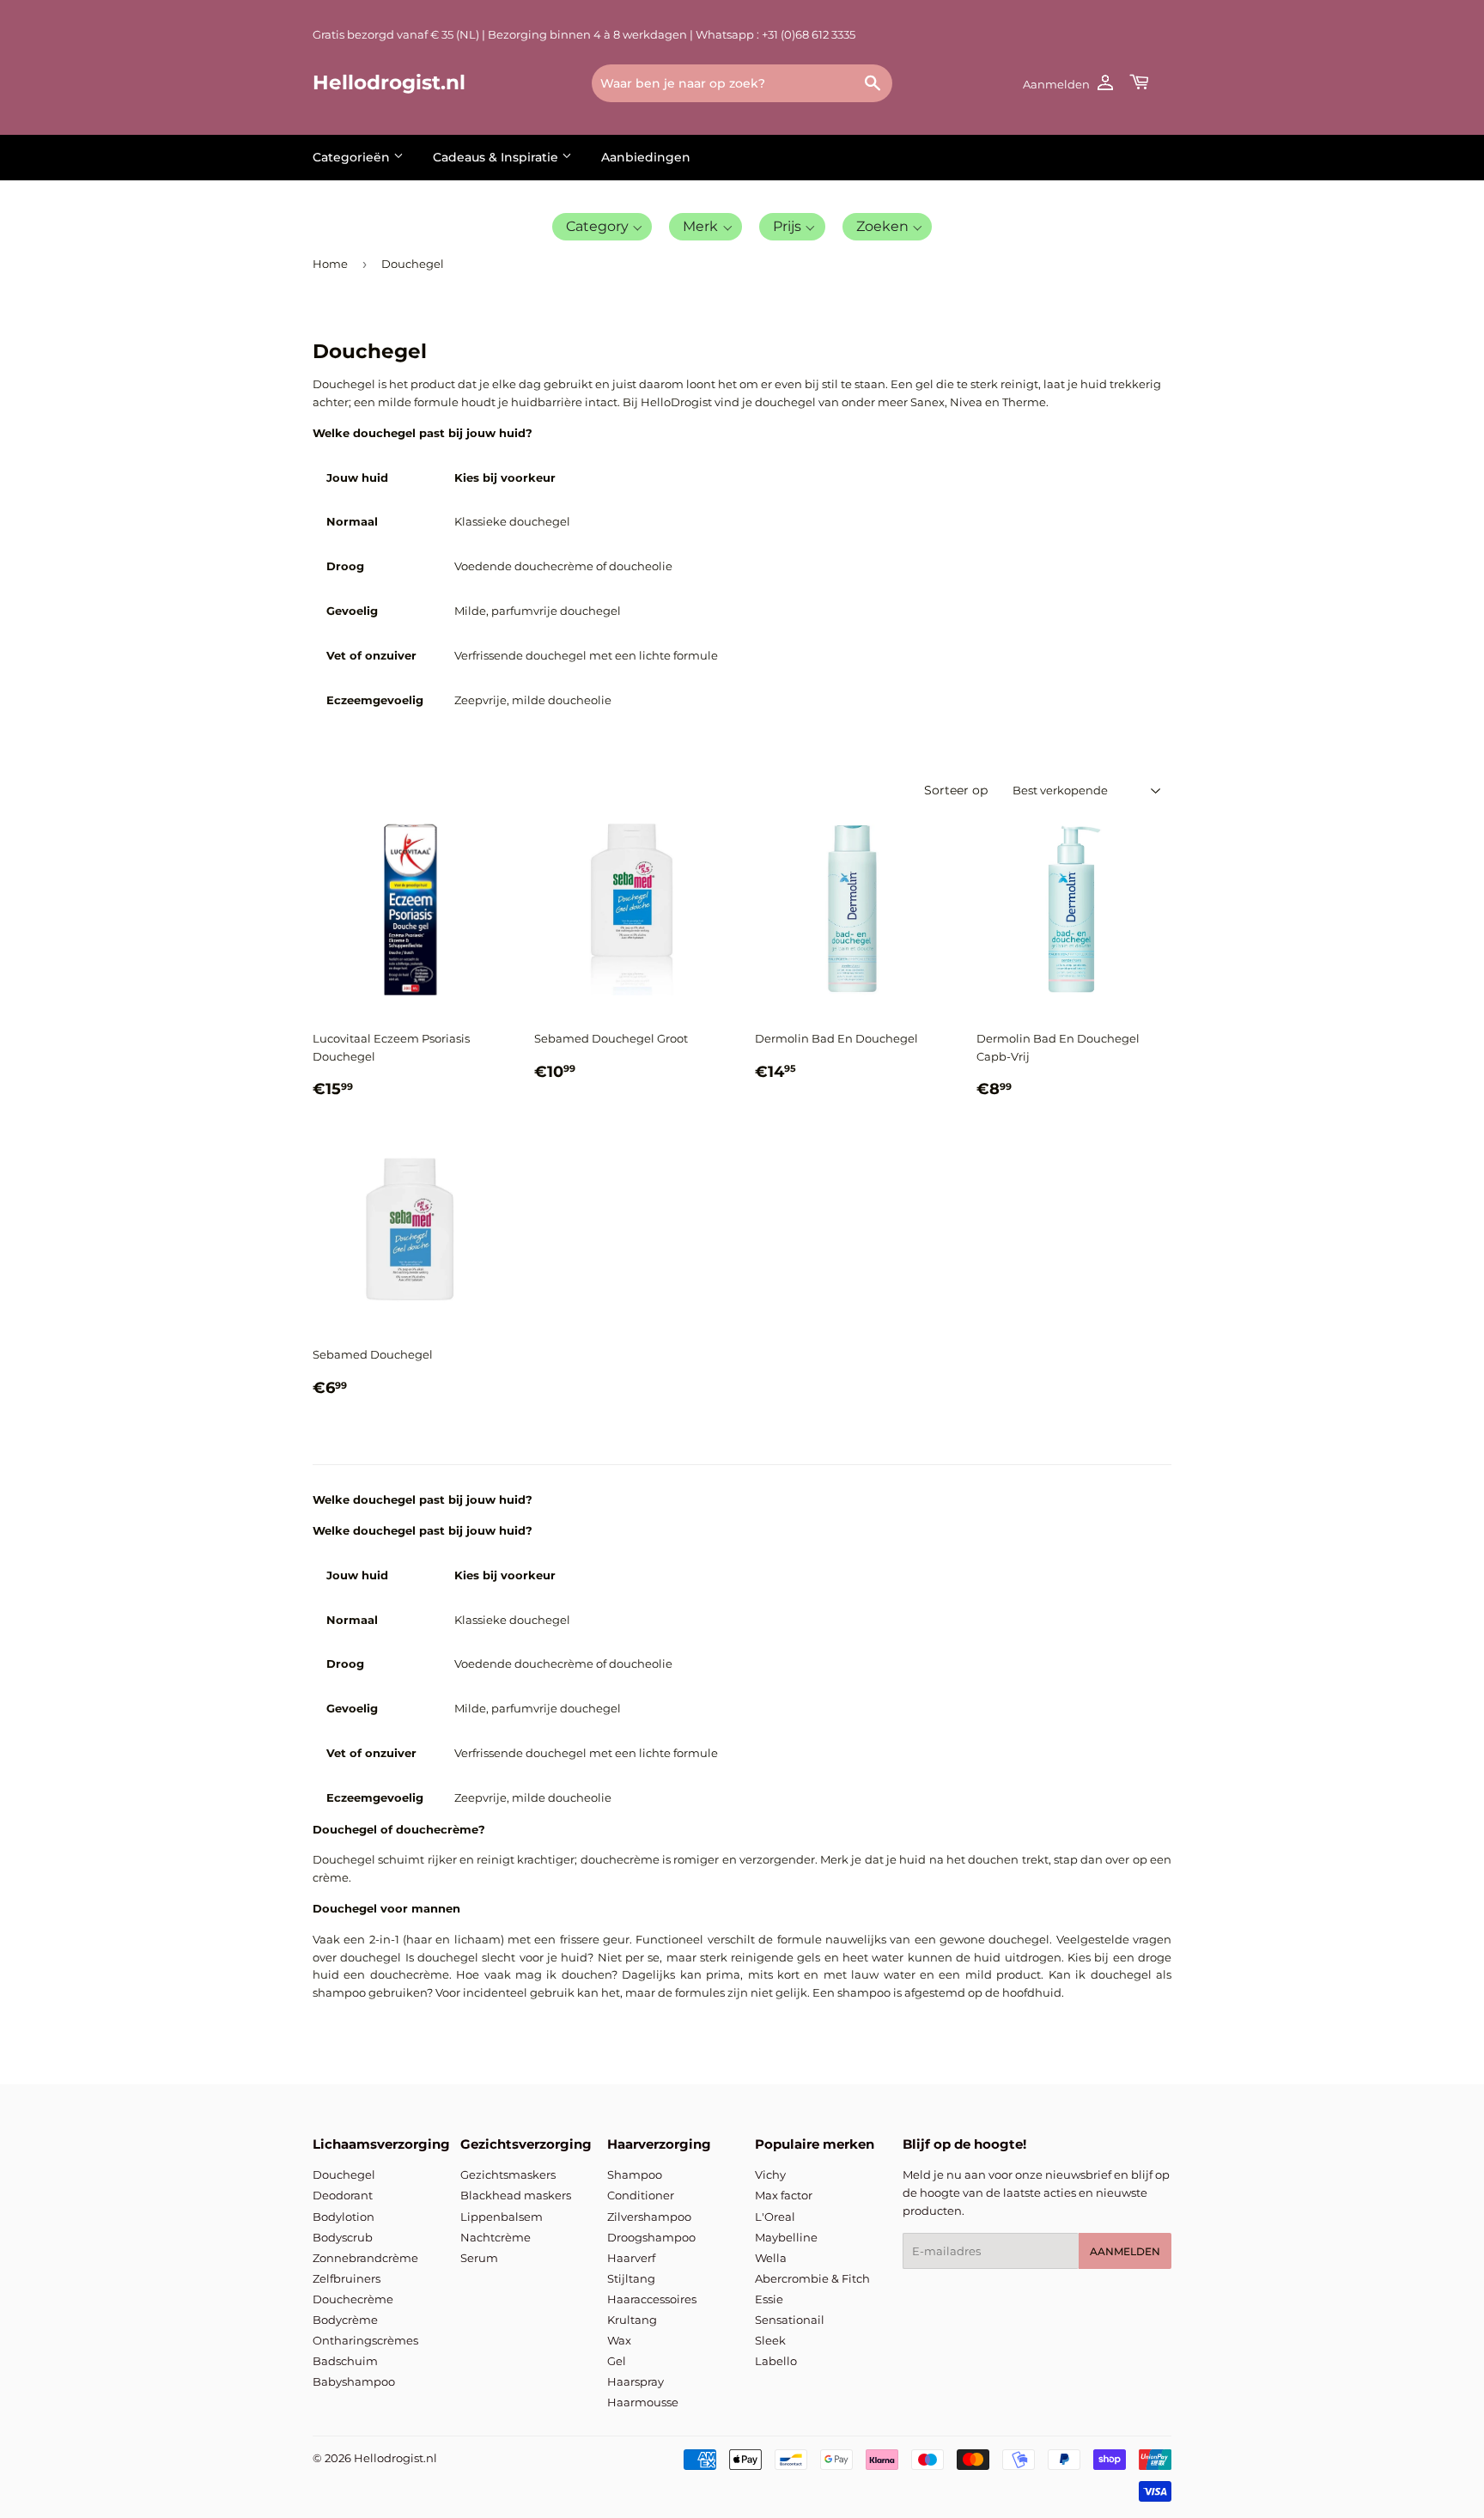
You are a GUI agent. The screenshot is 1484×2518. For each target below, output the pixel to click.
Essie (769, 2299)
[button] (602, 227)
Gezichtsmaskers (508, 2174)
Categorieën (353, 157)
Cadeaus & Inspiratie (497, 157)
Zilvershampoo (649, 2217)
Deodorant (343, 2195)
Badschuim (345, 2361)
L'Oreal (775, 2217)
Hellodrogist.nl (389, 82)
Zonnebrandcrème (365, 2258)
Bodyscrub (343, 2237)
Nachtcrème (496, 2237)
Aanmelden (1125, 2251)
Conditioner (641, 2195)
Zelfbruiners (347, 2278)
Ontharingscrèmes (365, 2340)
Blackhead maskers (516, 2195)
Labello (776, 2361)
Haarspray (636, 2381)
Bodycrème (345, 2320)
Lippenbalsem (502, 2217)
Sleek (770, 2340)
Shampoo (635, 2174)
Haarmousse (643, 2402)
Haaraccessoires (652, 2299)
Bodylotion (344, 2217)
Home (330, 264)
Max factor (784, 2195)
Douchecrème (353, 2299)
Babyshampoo (354, 2381)
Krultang (632, 2320)
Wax (619, 2340)
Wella (771, 2258)
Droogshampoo (651, 2237)
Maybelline (786, 2237)
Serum (479, 2258)
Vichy (770, 2174)
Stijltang (631, 2278)
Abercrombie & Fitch (812, 2278)
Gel (617, 2361)
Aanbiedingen (646, 157)
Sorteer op (956, 790)
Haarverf (631, 2258)
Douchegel (344, 2174)
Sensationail (790, 2320)
